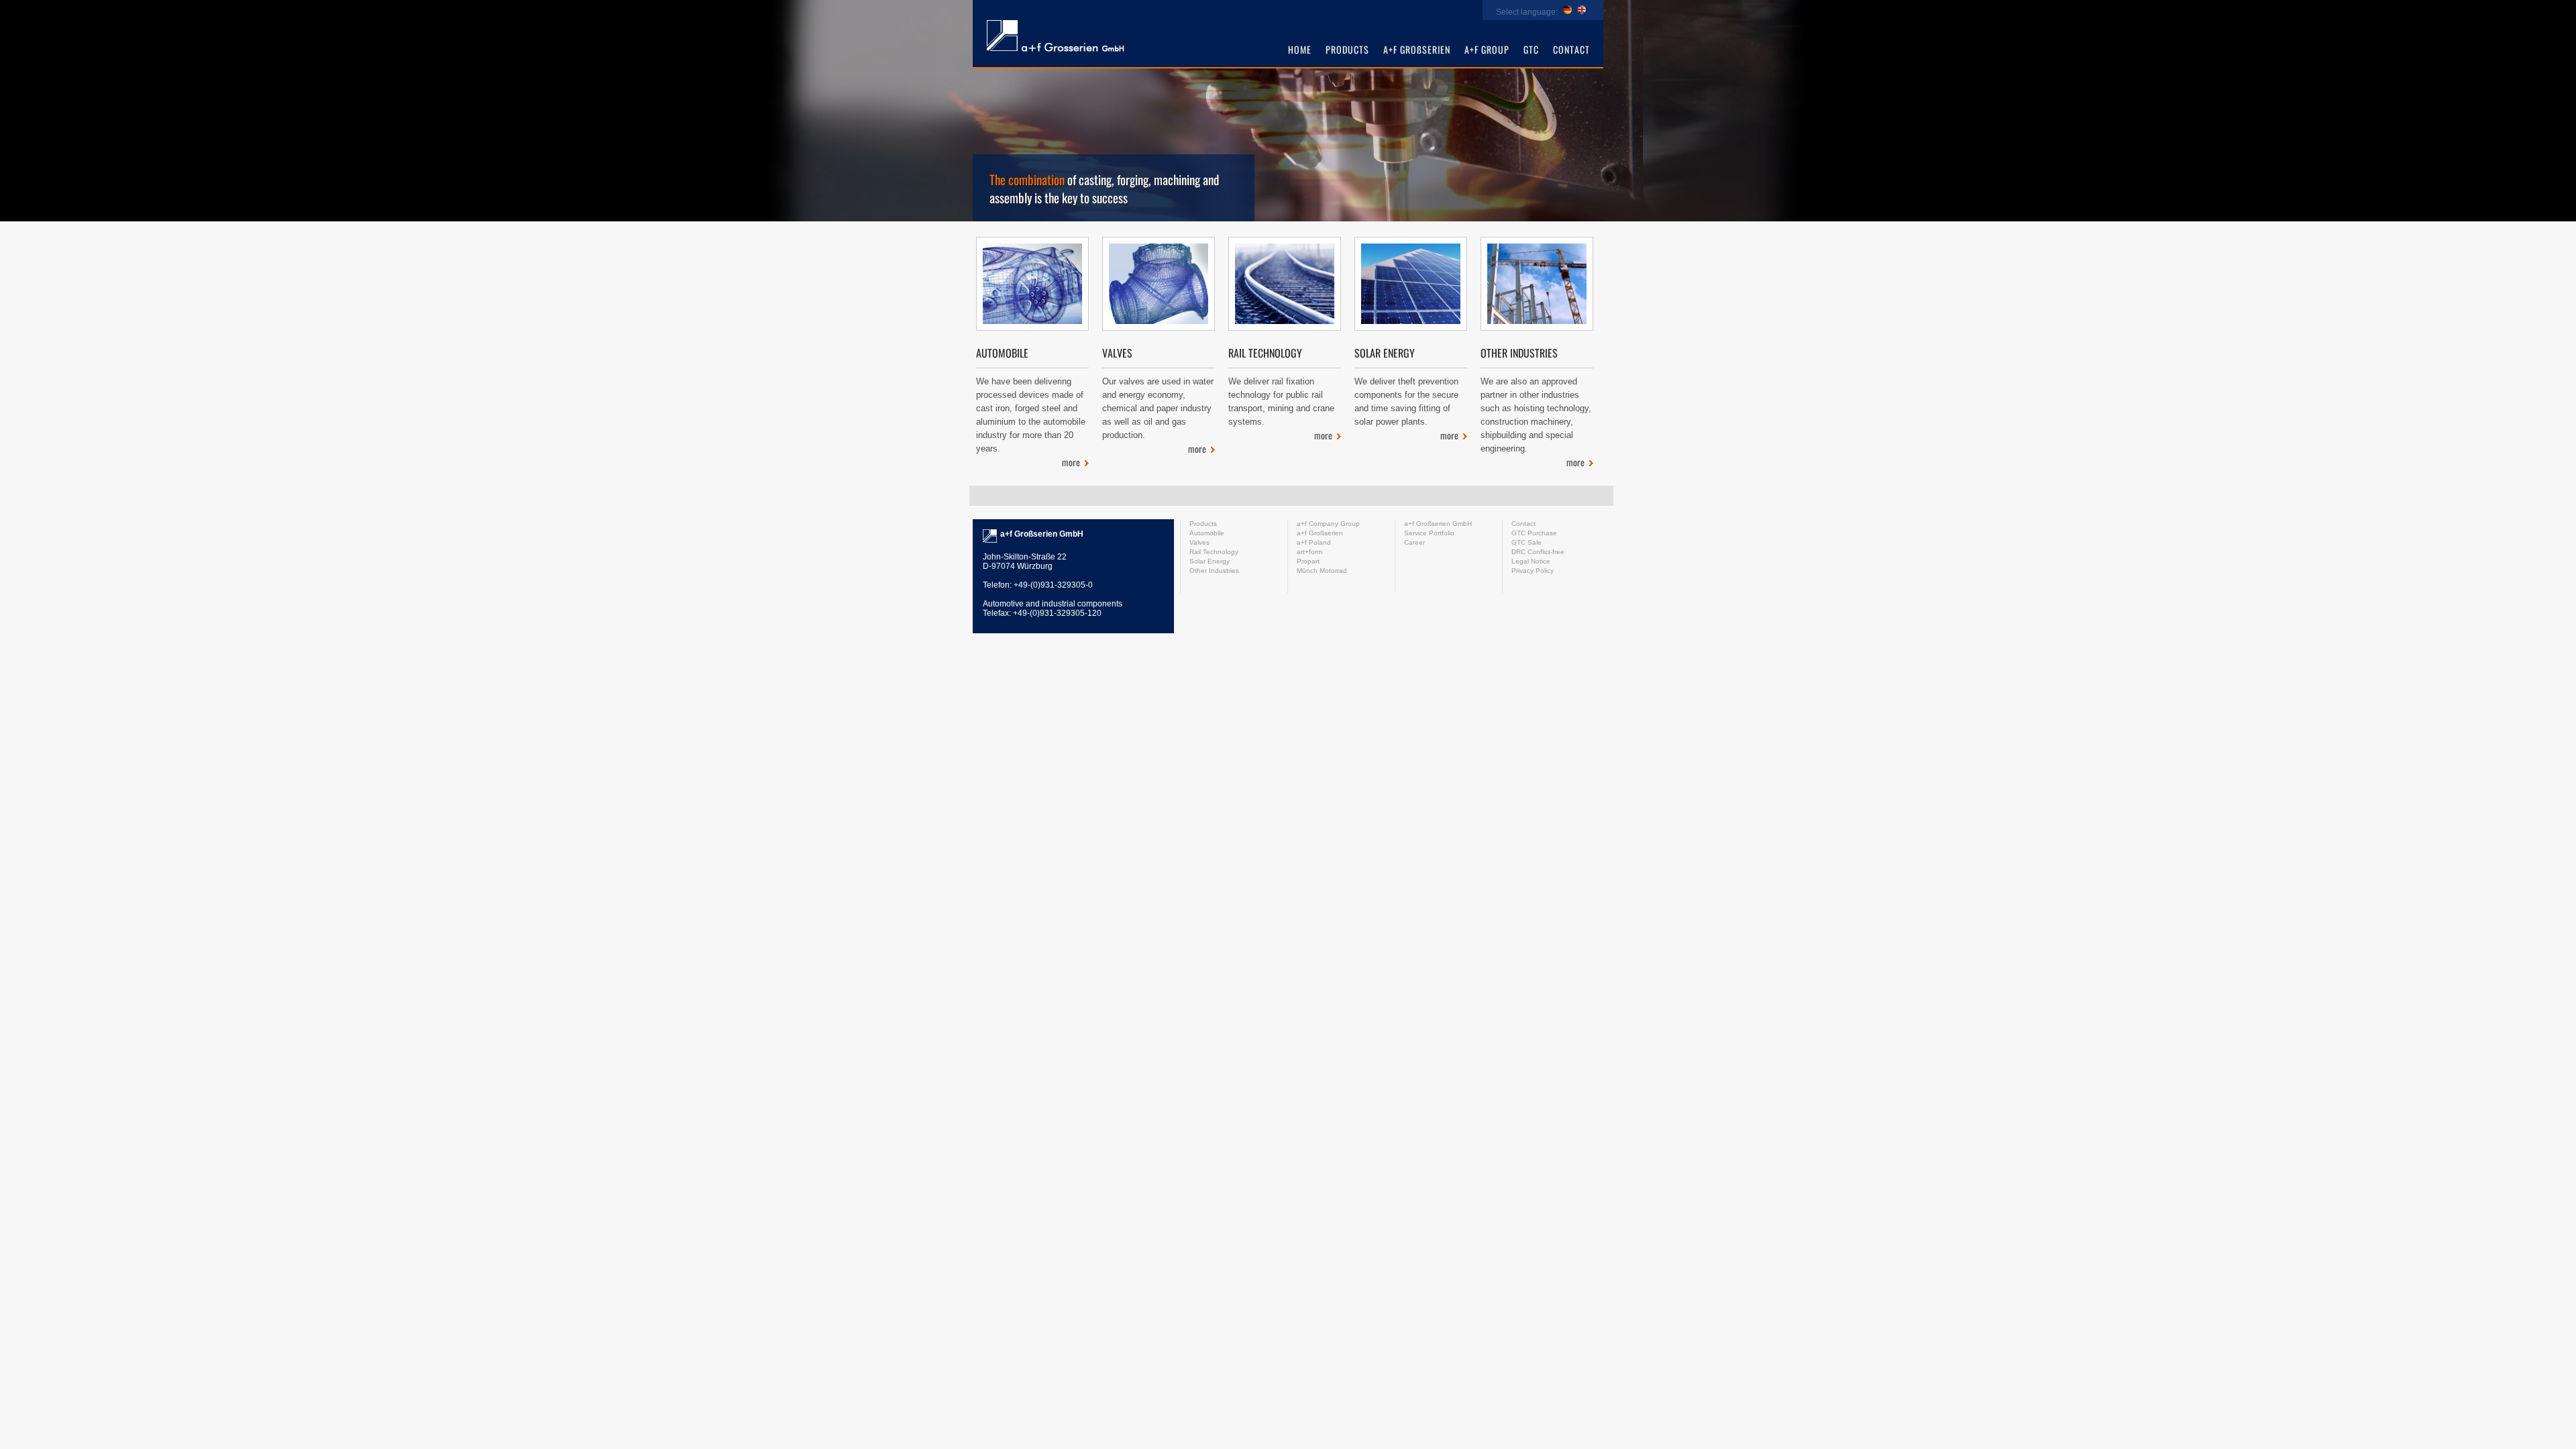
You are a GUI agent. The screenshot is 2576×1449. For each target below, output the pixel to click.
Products (1203, 524)
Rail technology (1265, 353)
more (1071, 462)
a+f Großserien (1320, 533)
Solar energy (1385, 353)
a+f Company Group (1328, 524)
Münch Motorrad (1322, 571)
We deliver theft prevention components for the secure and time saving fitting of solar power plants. (1406, 401)
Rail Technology (1214, 552)
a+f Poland (1314, 542)
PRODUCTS (1347, 49)
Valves (1117, 353)
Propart (1308, 561)
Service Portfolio (1429, 533)
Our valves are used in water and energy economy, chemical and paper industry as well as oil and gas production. (1158, 408)
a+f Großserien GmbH (1438, 524)
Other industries (1519, 353)
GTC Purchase (1534, 533)
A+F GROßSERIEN (1417, 49)
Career (1414, 542)
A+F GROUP (1487, 49)
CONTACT (1571, 49)
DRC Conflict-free (1538, 552)
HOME (1300, 49)
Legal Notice (1531, 561)
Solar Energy (1210, 561)
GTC (1531, 49)
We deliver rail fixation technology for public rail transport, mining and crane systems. (1281, 401)
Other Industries (1214, 571)
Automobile (1002, 353)
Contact (1523, 524)
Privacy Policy (1533, 571)
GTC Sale (1526, 542)
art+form (1055, 37)
